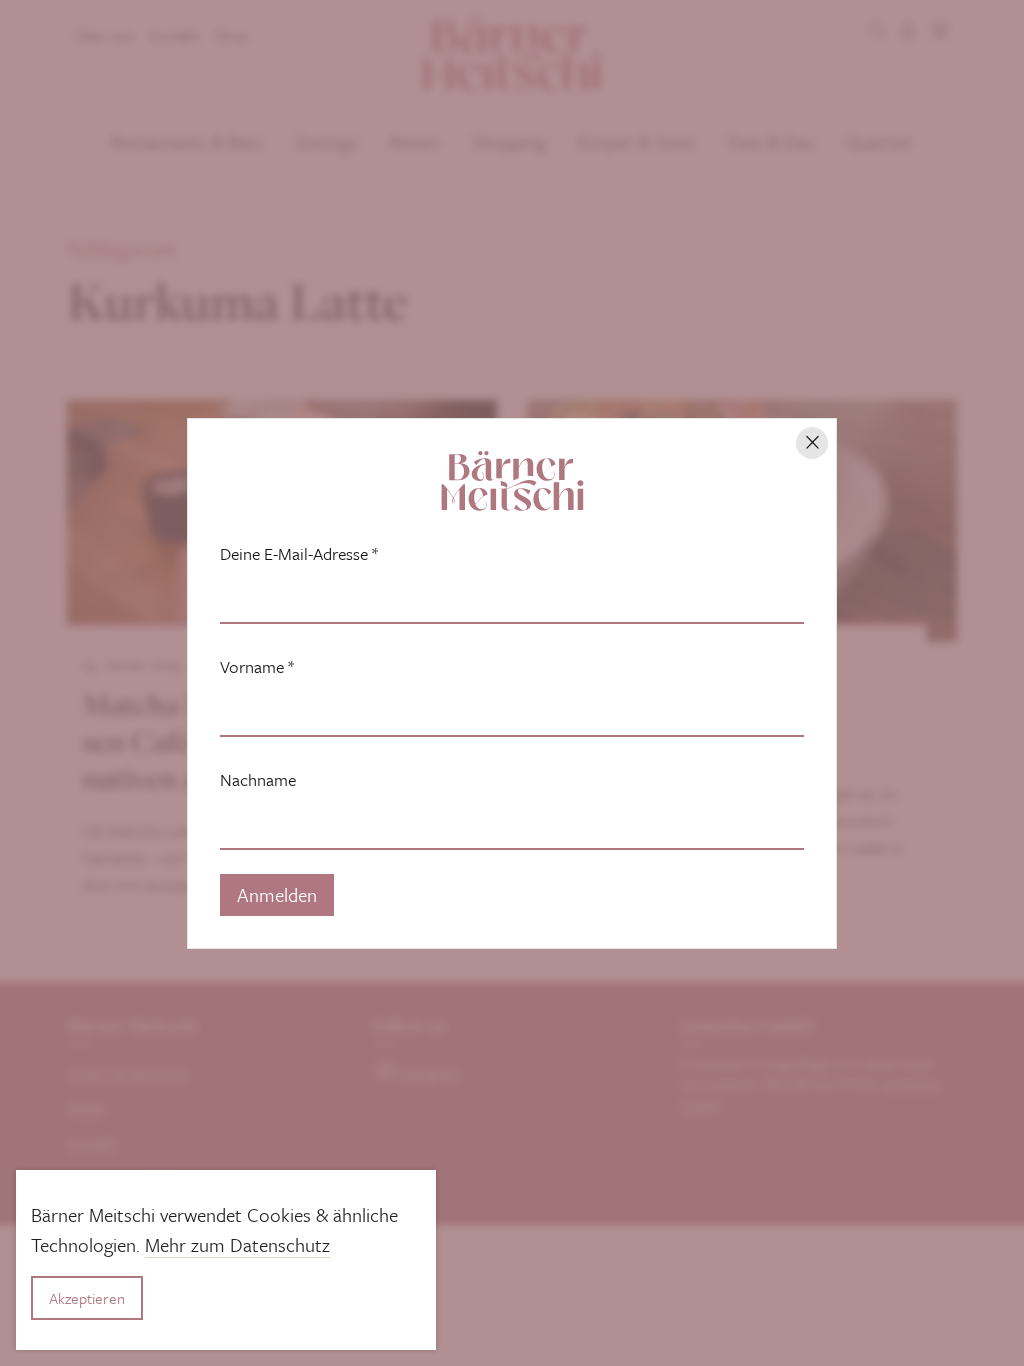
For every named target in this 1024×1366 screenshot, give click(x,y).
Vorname (257, 667)
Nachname (258, 780)
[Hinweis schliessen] (812, 443)
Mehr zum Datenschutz (237, 1244)
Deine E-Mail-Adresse (299, 554)
